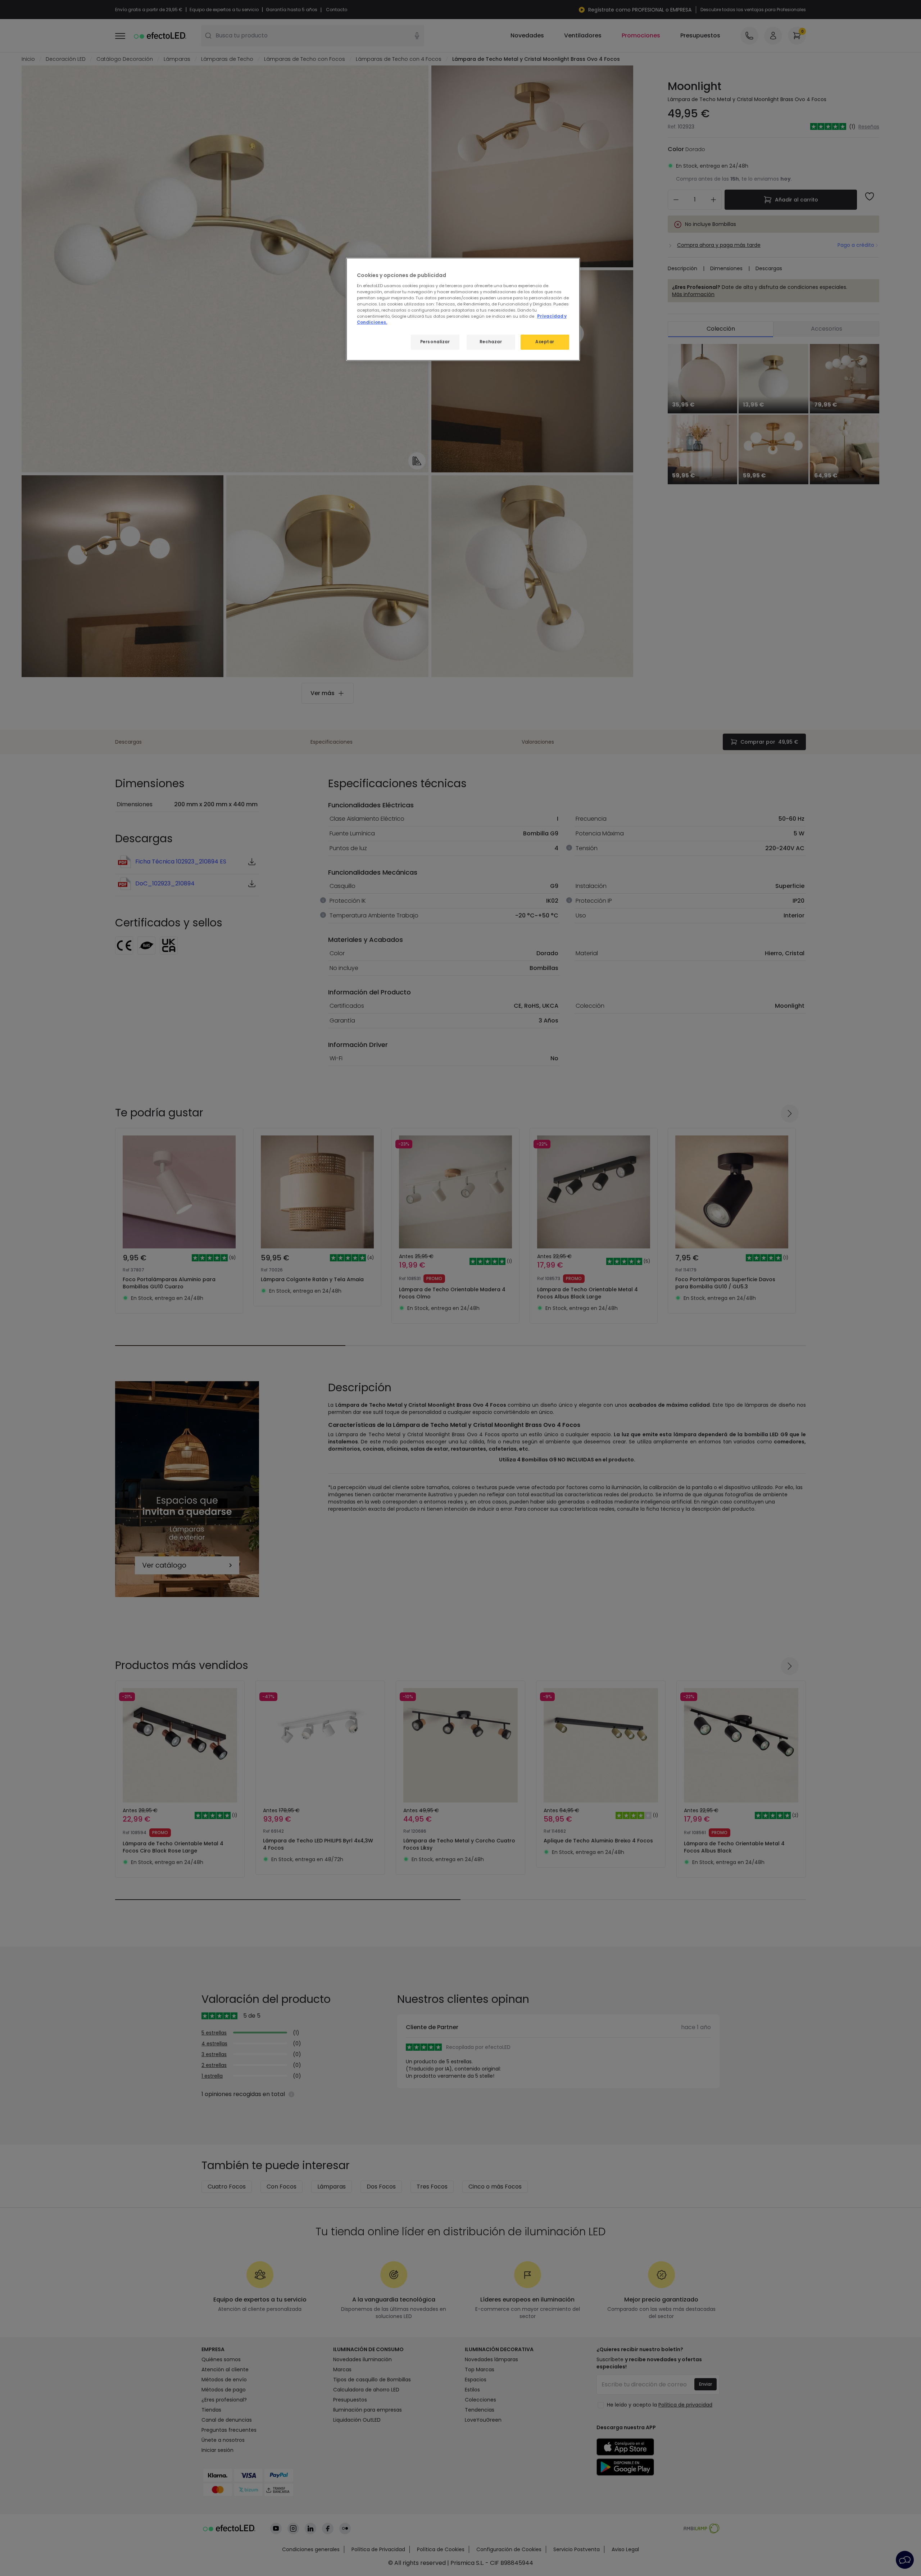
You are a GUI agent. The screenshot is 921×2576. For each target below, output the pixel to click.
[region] (463, 309)
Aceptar (545, 342)
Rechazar (491, 342)
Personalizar (435, 342)
